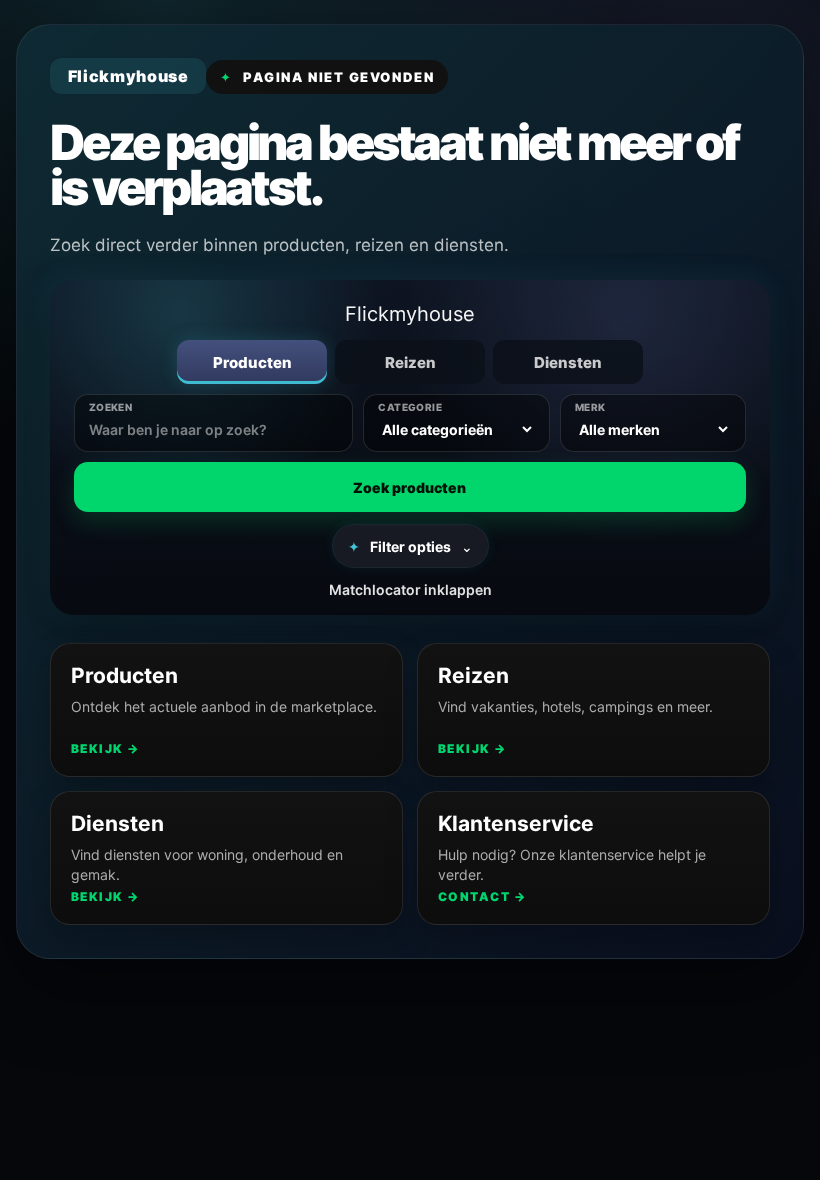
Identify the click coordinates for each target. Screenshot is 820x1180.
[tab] (252, 362)
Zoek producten (409, 487)
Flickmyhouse (410, 314)
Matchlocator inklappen (410, 589)
